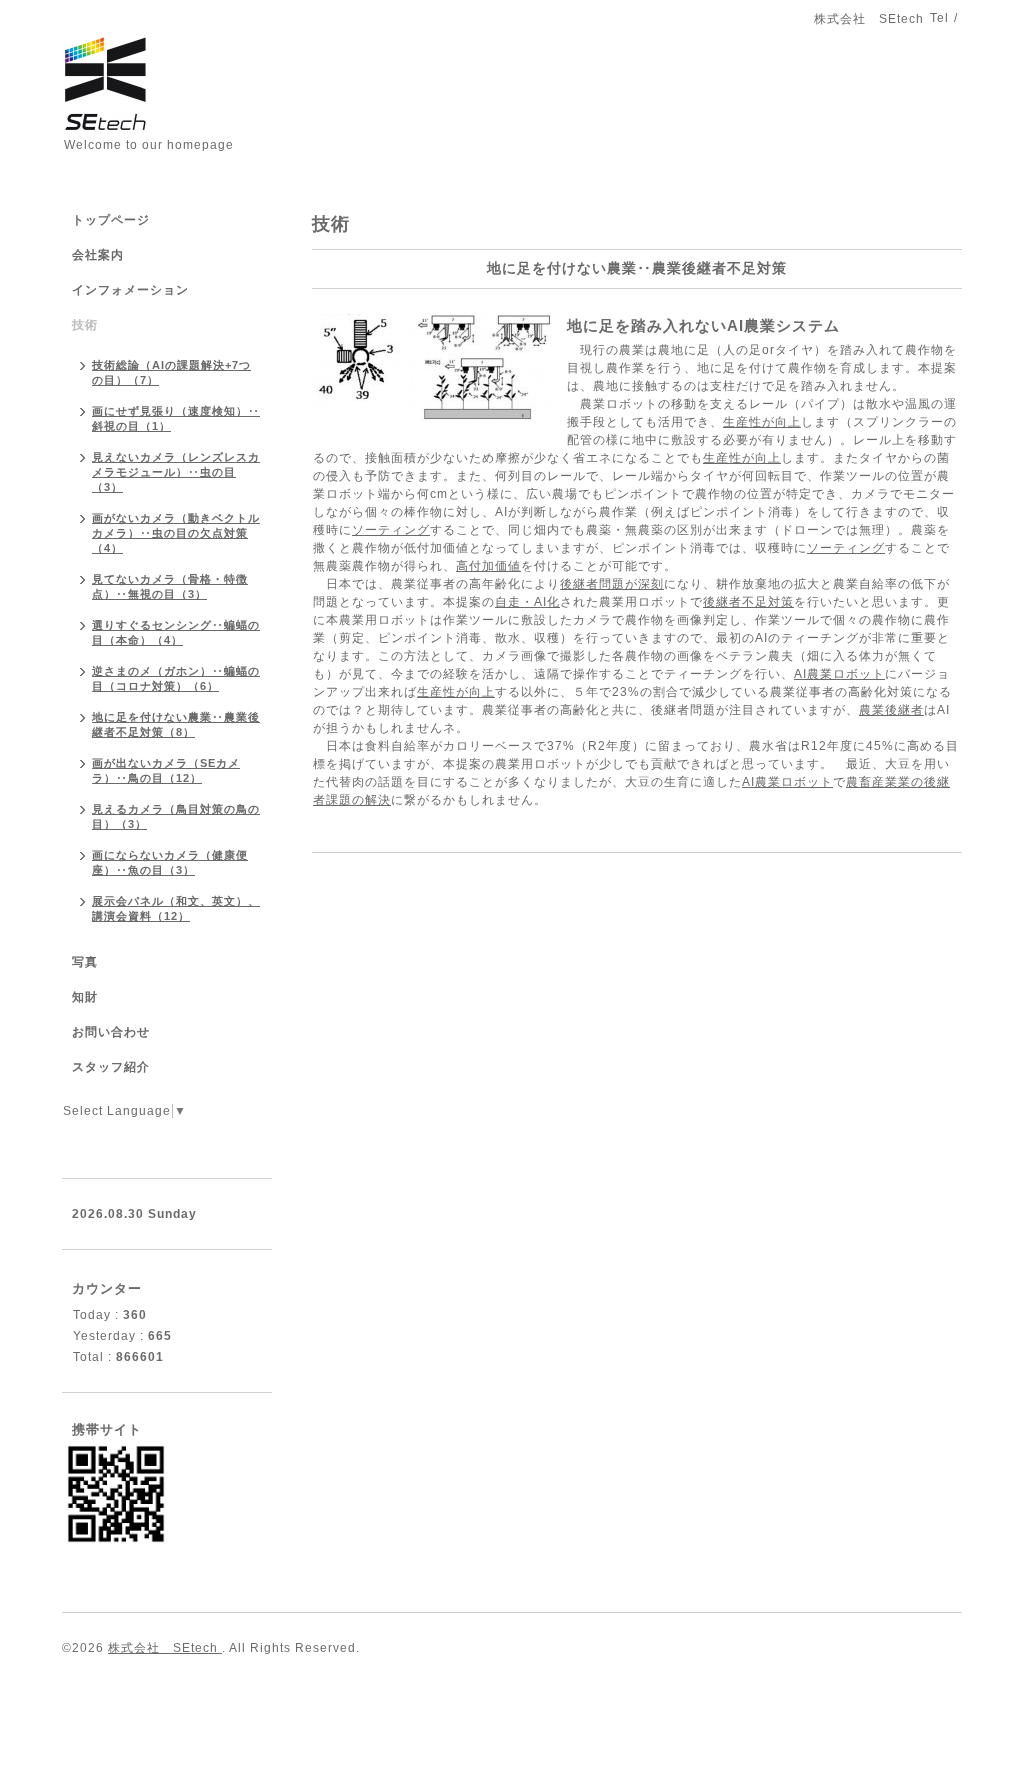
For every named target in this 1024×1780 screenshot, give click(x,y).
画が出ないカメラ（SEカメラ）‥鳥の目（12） (166, 770)
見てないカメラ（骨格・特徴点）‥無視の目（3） (170, 586)
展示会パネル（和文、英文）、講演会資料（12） (176, 908)
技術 (85, 325)
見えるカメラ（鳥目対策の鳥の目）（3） (176, 816)
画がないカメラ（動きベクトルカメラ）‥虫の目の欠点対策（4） (176, 533)
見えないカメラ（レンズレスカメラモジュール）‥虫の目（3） (176, 472)
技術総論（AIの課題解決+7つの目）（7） (171, 372)
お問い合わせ (111, 1032)
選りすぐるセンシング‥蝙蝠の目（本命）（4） (176, 632)
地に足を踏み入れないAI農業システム (703, 325)
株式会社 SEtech (165, 1648)
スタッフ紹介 (111, 1067)
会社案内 (98, 255)
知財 (85, 997)
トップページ (111, 220)
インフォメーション (130, 290)
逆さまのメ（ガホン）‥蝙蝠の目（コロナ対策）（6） (176, 678)
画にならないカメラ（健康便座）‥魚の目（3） (170, 862)
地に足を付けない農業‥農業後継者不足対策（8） (176, 724)
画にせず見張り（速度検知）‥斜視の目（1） (176, 418)
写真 (85, 962)
